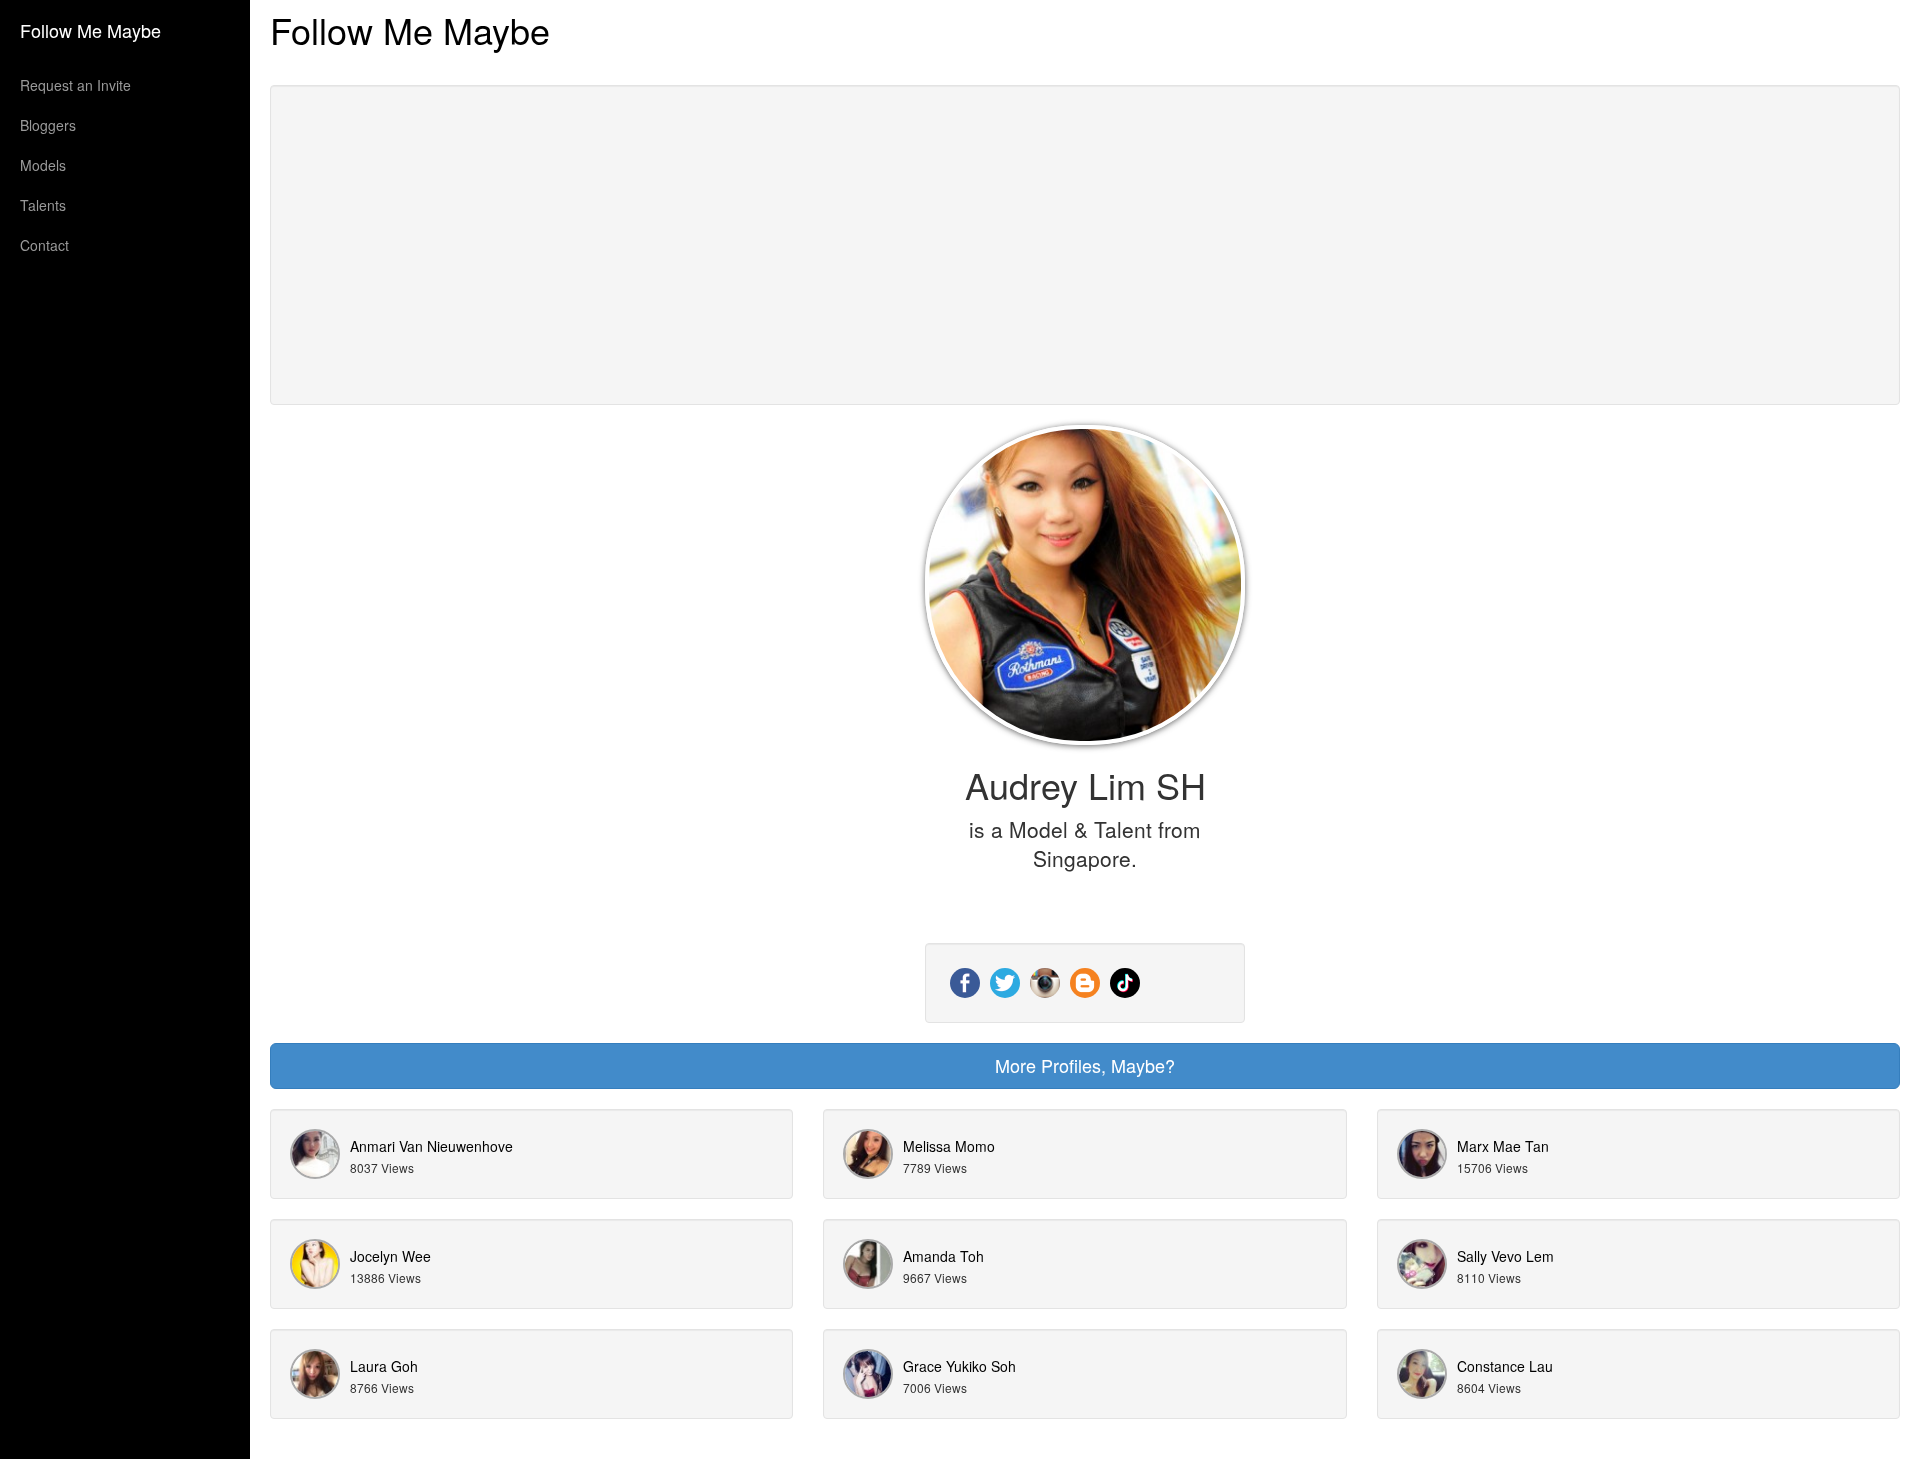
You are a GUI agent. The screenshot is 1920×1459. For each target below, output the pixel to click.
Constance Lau (1505, 1366)
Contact (44, 245)
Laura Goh (384, 1366)
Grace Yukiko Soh (959, 1366)
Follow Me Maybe (90, 30)
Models (43, 165)
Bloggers (48, 125)
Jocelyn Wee (390, 1256)
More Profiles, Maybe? (1085, 1065)
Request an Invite (75, 85)
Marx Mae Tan (1503, 1146)
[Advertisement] (1085, 245)
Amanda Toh (943, 1256)
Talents (43, 205)
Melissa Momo (949, 1146)
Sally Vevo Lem (1505, 1256)
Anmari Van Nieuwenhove (431, 1146)
